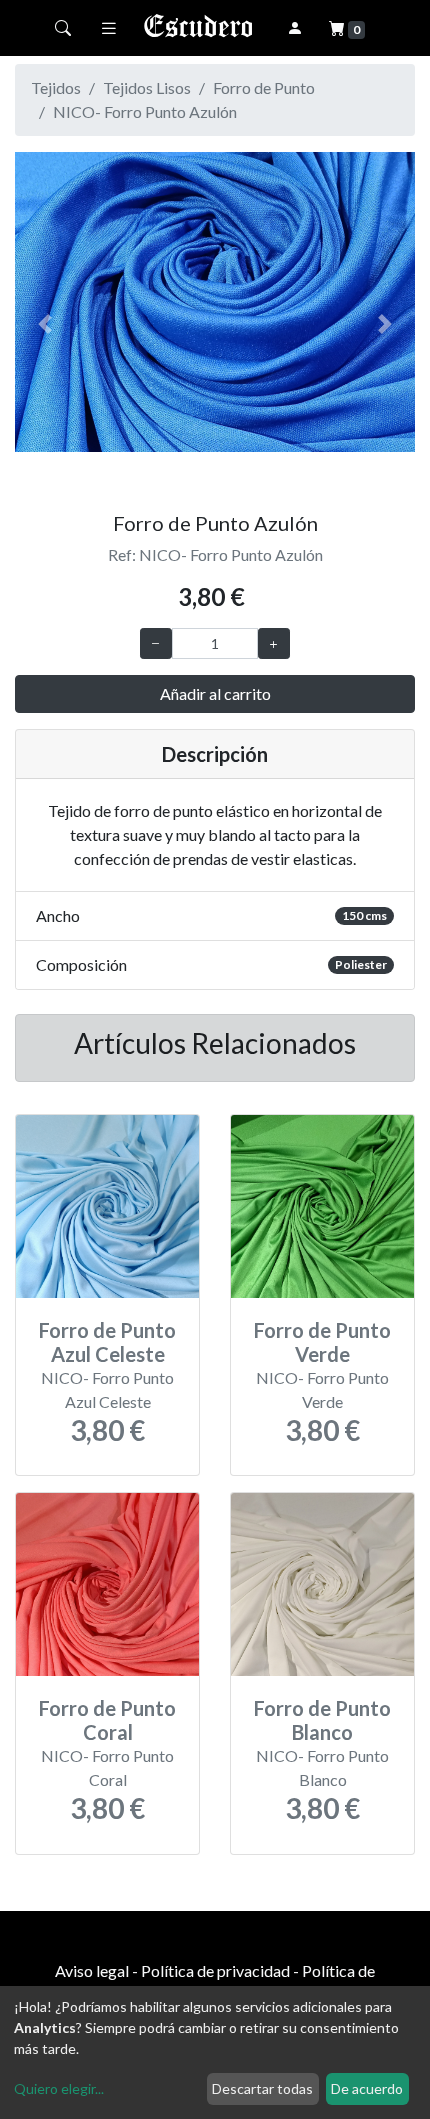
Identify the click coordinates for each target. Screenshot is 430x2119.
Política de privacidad (215, 1970)
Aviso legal (92, 1970)
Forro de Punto (264, 87)
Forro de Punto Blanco (322, 1720)
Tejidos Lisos (147, 87)
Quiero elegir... (59, 2088)
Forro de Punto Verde (322, 1342)
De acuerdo (367, 2088)
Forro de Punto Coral (107, 1720)
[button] (45, 323)
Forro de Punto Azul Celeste (107, 1342)
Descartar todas (262, 2088)
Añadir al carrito (215, 693)
